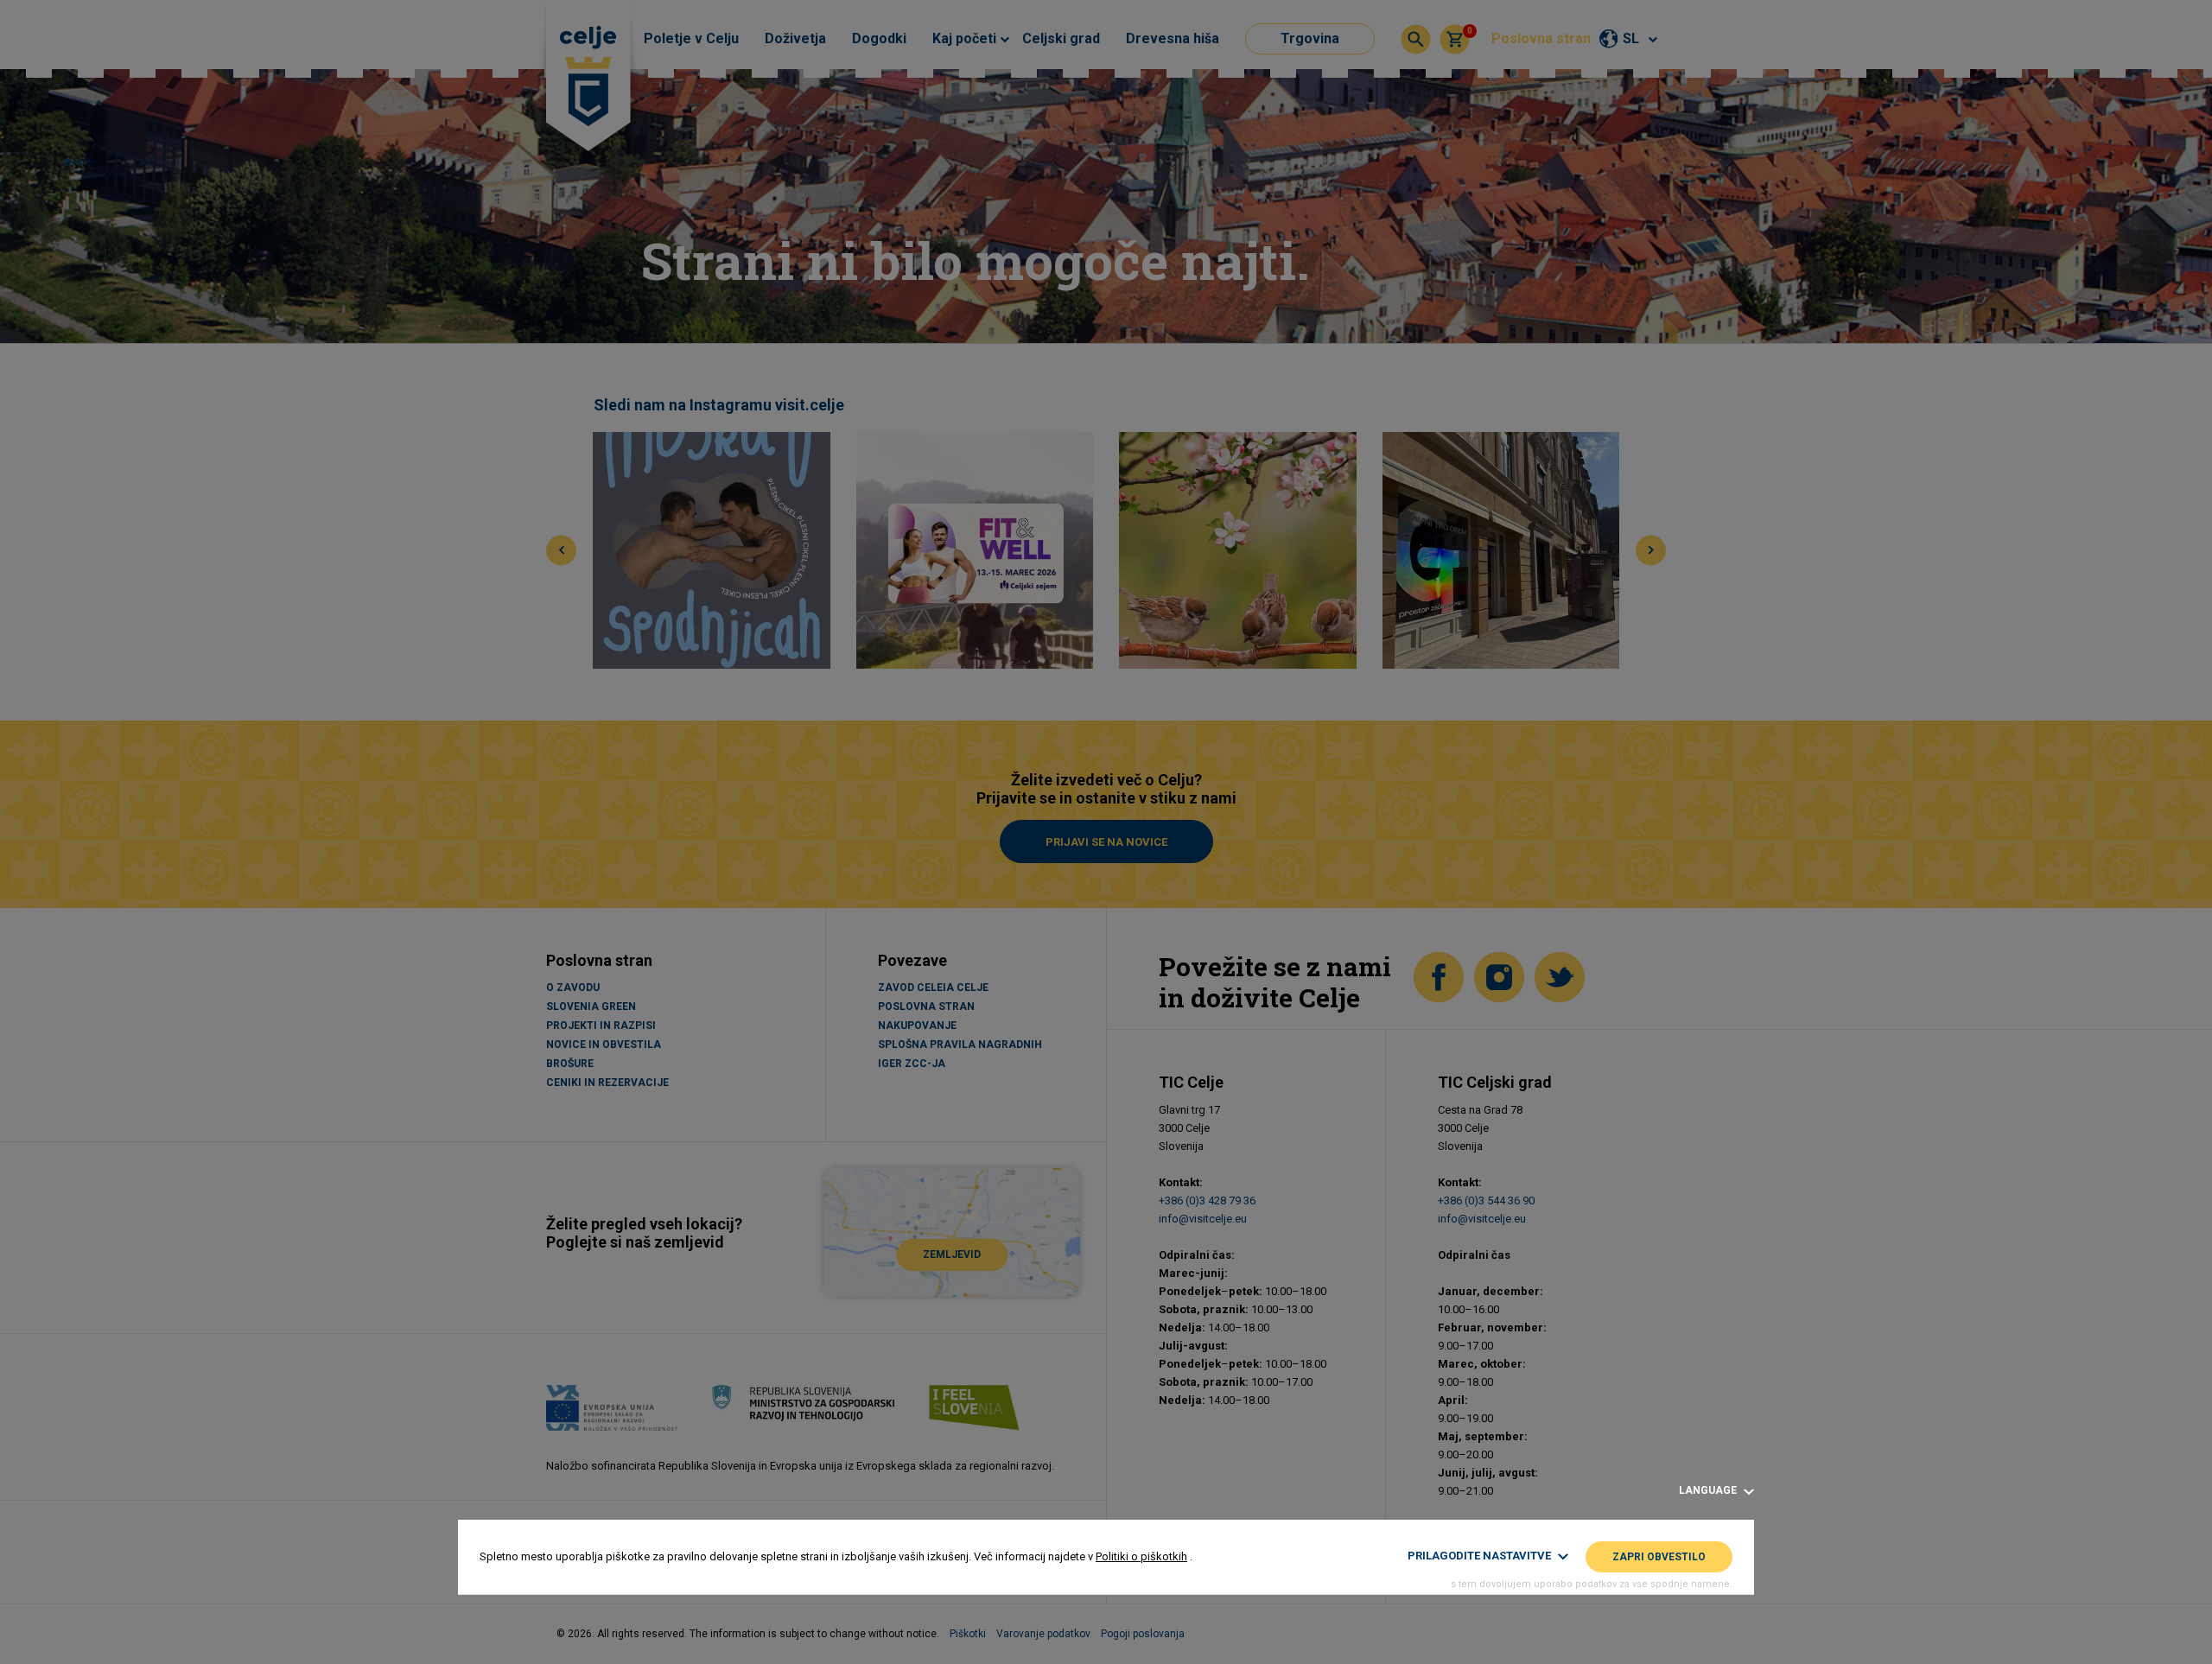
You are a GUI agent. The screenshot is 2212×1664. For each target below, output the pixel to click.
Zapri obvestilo (1659, 1557)
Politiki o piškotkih (1141, 1556)
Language (1709, 1491)
